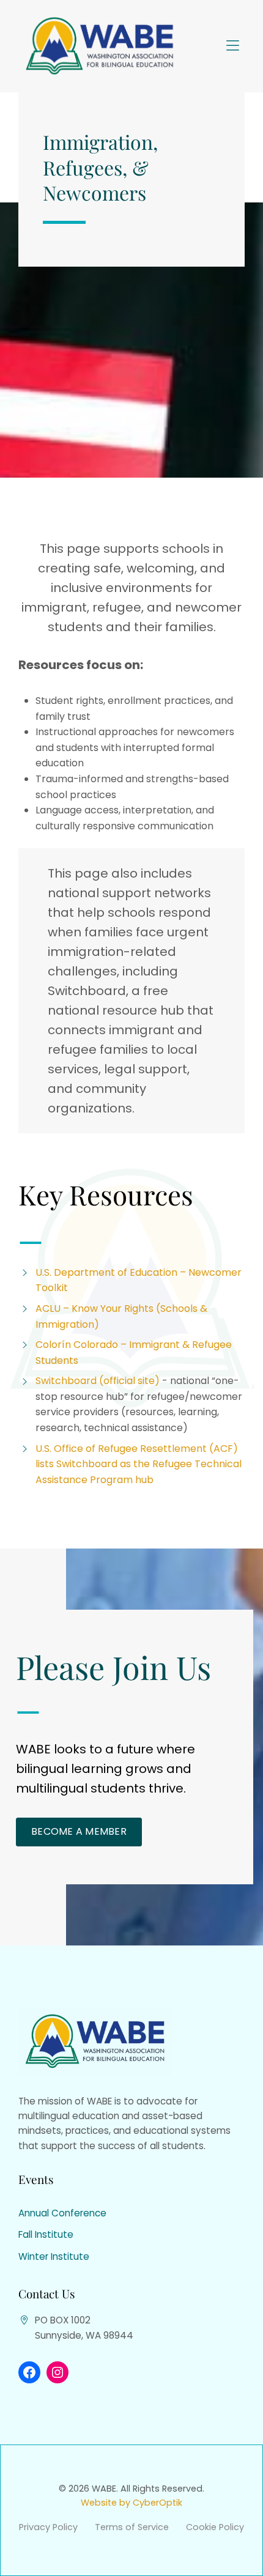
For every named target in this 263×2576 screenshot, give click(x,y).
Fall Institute (46, 2234)
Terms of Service (132, 2527)
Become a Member (79, 1831)
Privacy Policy (48, 2527)
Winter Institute (54, 2256)
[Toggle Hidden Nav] (232, 46)
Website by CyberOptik (131, 2503)
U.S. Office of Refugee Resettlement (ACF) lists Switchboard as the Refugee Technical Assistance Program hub (139, 1464)
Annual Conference (62, 2213)
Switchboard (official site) (99, 1381)
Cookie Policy (215, 2527)
